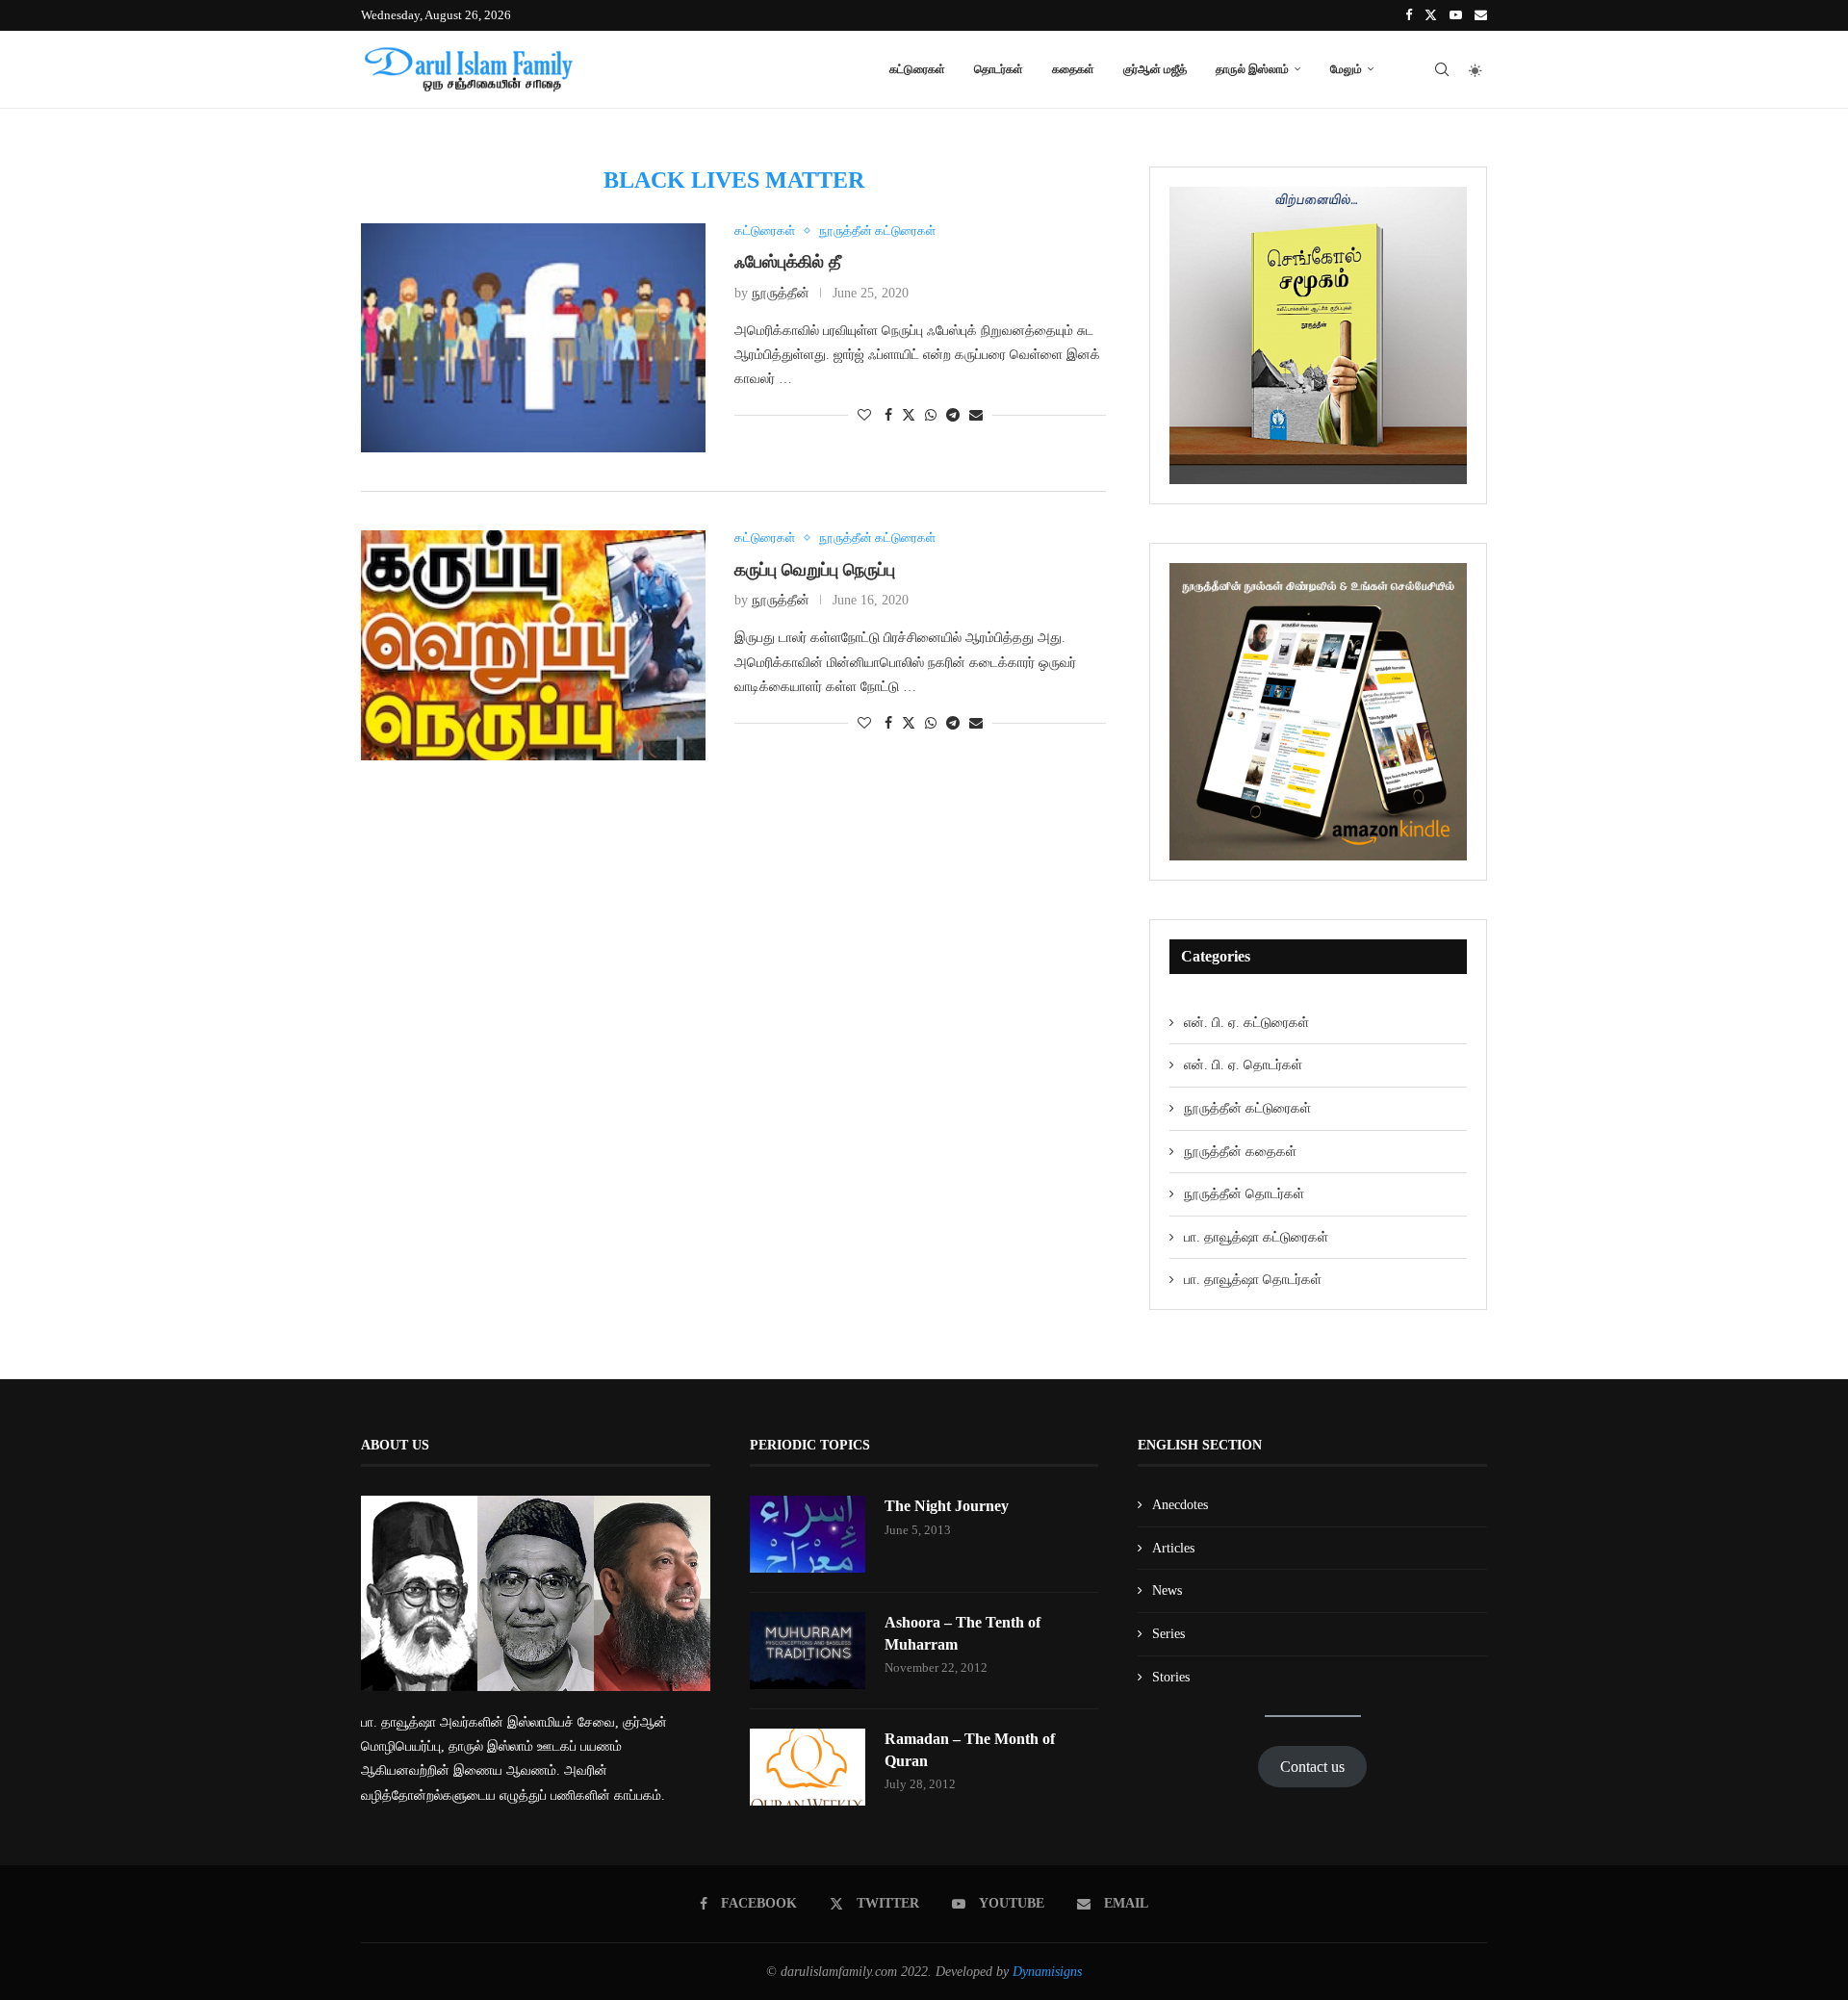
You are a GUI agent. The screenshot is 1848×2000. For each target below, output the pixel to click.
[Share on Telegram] (953, 416)
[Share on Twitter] (909, 415)
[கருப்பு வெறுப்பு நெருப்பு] (533, 645)
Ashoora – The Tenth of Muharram (962, 1633)
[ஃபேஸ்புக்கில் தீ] (533, 338)
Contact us (1312, 1767)
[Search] (1442, 69)
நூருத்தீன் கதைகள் (1240, 1152)
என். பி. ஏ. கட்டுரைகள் (1246, 1023)
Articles (1173, 1548)
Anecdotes (1180, 1505)
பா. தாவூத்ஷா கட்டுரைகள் (1256, 1237)
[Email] (1481, 15)
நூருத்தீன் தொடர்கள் (1244, 1194)
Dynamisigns (1047, 1972)
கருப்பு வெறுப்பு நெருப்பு (815, 570)
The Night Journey (947, 1506)
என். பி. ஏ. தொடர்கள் (1243, 1065)
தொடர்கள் (999, 69)
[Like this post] (864, 416)
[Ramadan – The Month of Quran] (808, 1767)
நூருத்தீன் (781, 293)
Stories (1171, 1677)
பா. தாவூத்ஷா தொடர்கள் (1253, 1280)
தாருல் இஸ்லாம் (1252, 69)
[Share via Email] (976, 416)
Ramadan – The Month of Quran (970, 1749)
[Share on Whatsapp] (931, 416)
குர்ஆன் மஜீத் (1155, 69)
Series (1168, 1634)
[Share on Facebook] (888, 416)
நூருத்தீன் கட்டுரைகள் (1247, 1108)
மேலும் (1346, 69)
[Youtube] (1456, 15)
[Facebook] (1409, 15)
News (1167, 1590)
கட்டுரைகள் (917, 69)
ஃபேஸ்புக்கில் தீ (788, 262)
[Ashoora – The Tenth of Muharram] (808, 1651)
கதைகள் (1073, 69)
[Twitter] (1431, 15)
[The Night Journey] (808, 1534)
